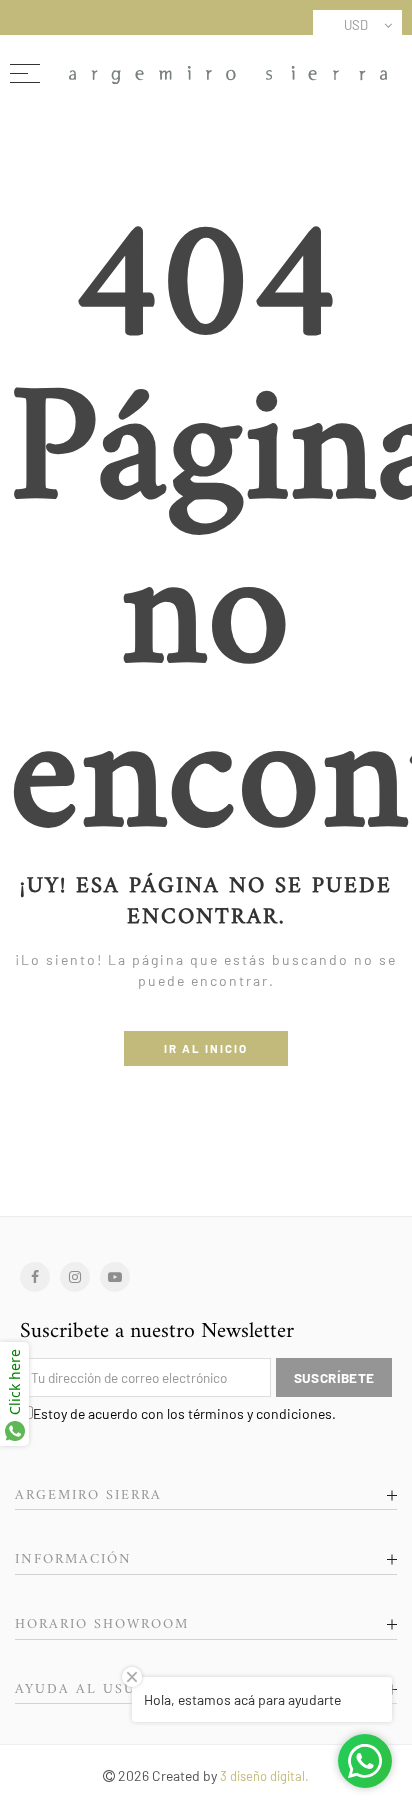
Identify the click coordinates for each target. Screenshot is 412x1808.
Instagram (75, 1277)
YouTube (115, 1277)
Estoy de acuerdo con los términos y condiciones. (184, 1413)
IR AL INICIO (206, 1048)
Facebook (35, 1277)
